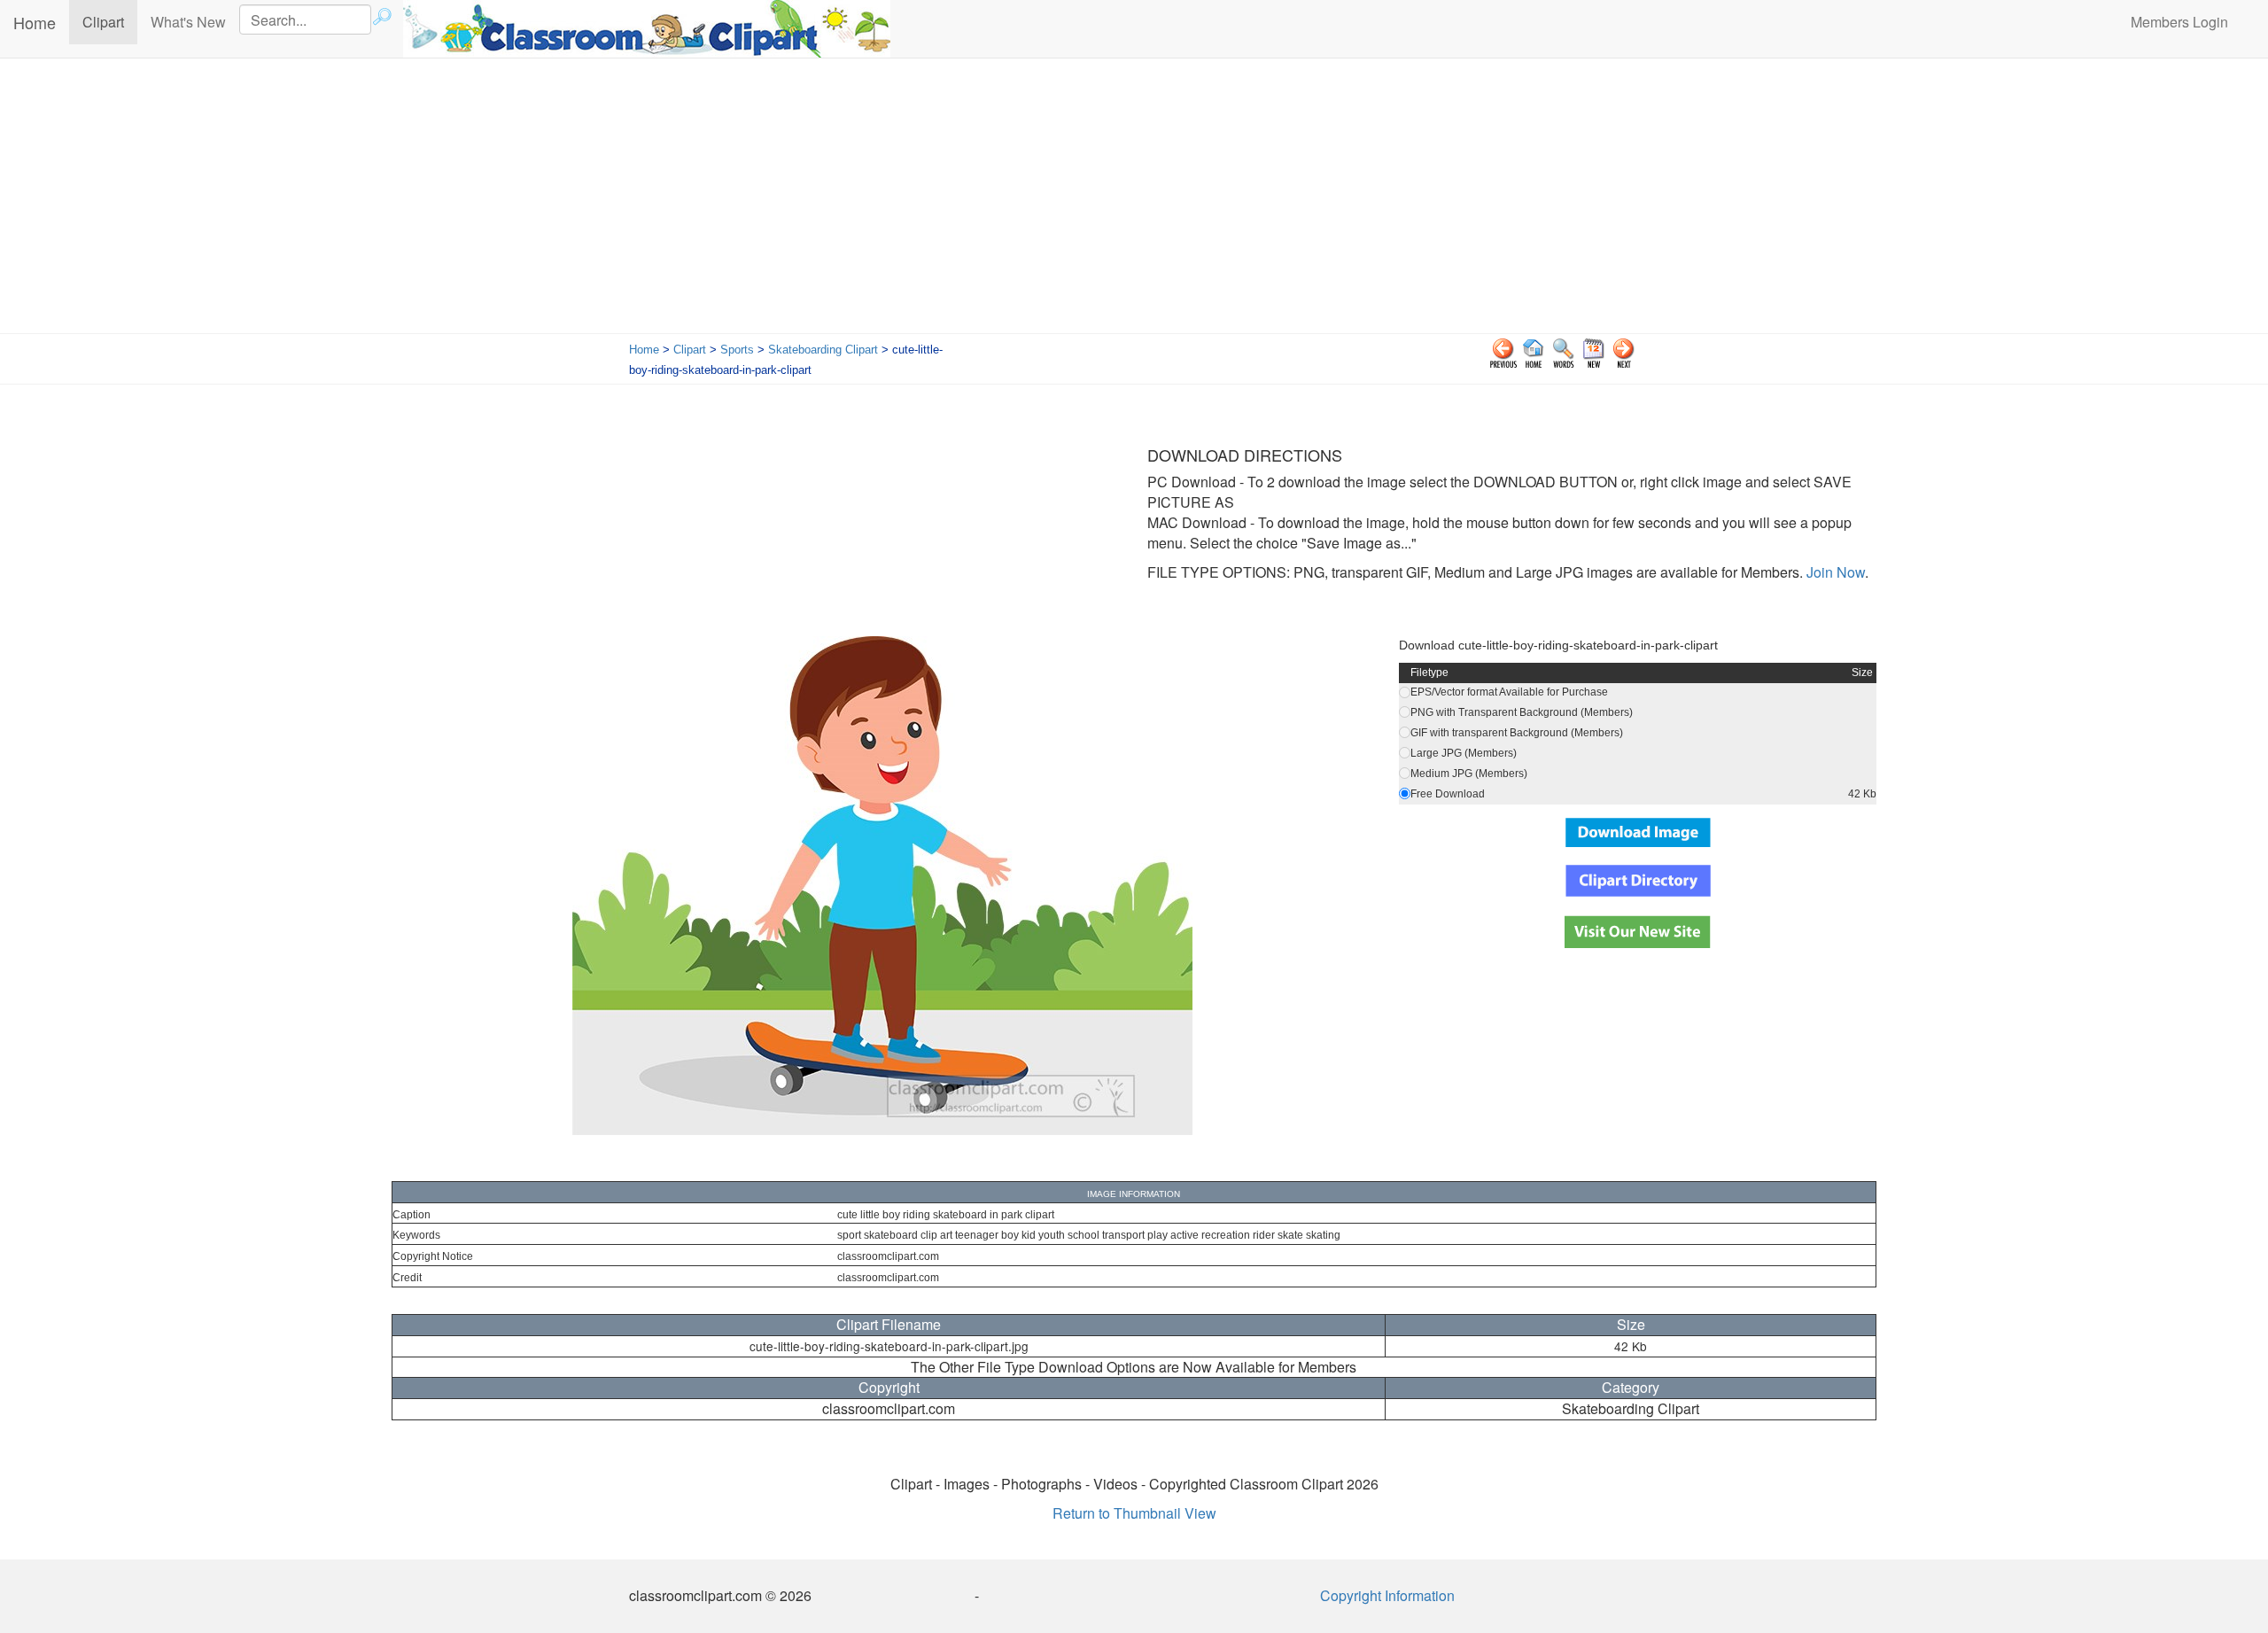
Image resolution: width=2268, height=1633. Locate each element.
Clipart (110, 21)
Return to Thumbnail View (1134, 1513)
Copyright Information (1387, 1595)
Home (35, 22)
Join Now (1834, 572)
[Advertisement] (1134, 200)
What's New (188, 22)
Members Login (2179, 22)
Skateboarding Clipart (823, 350)
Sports (737, 350)
